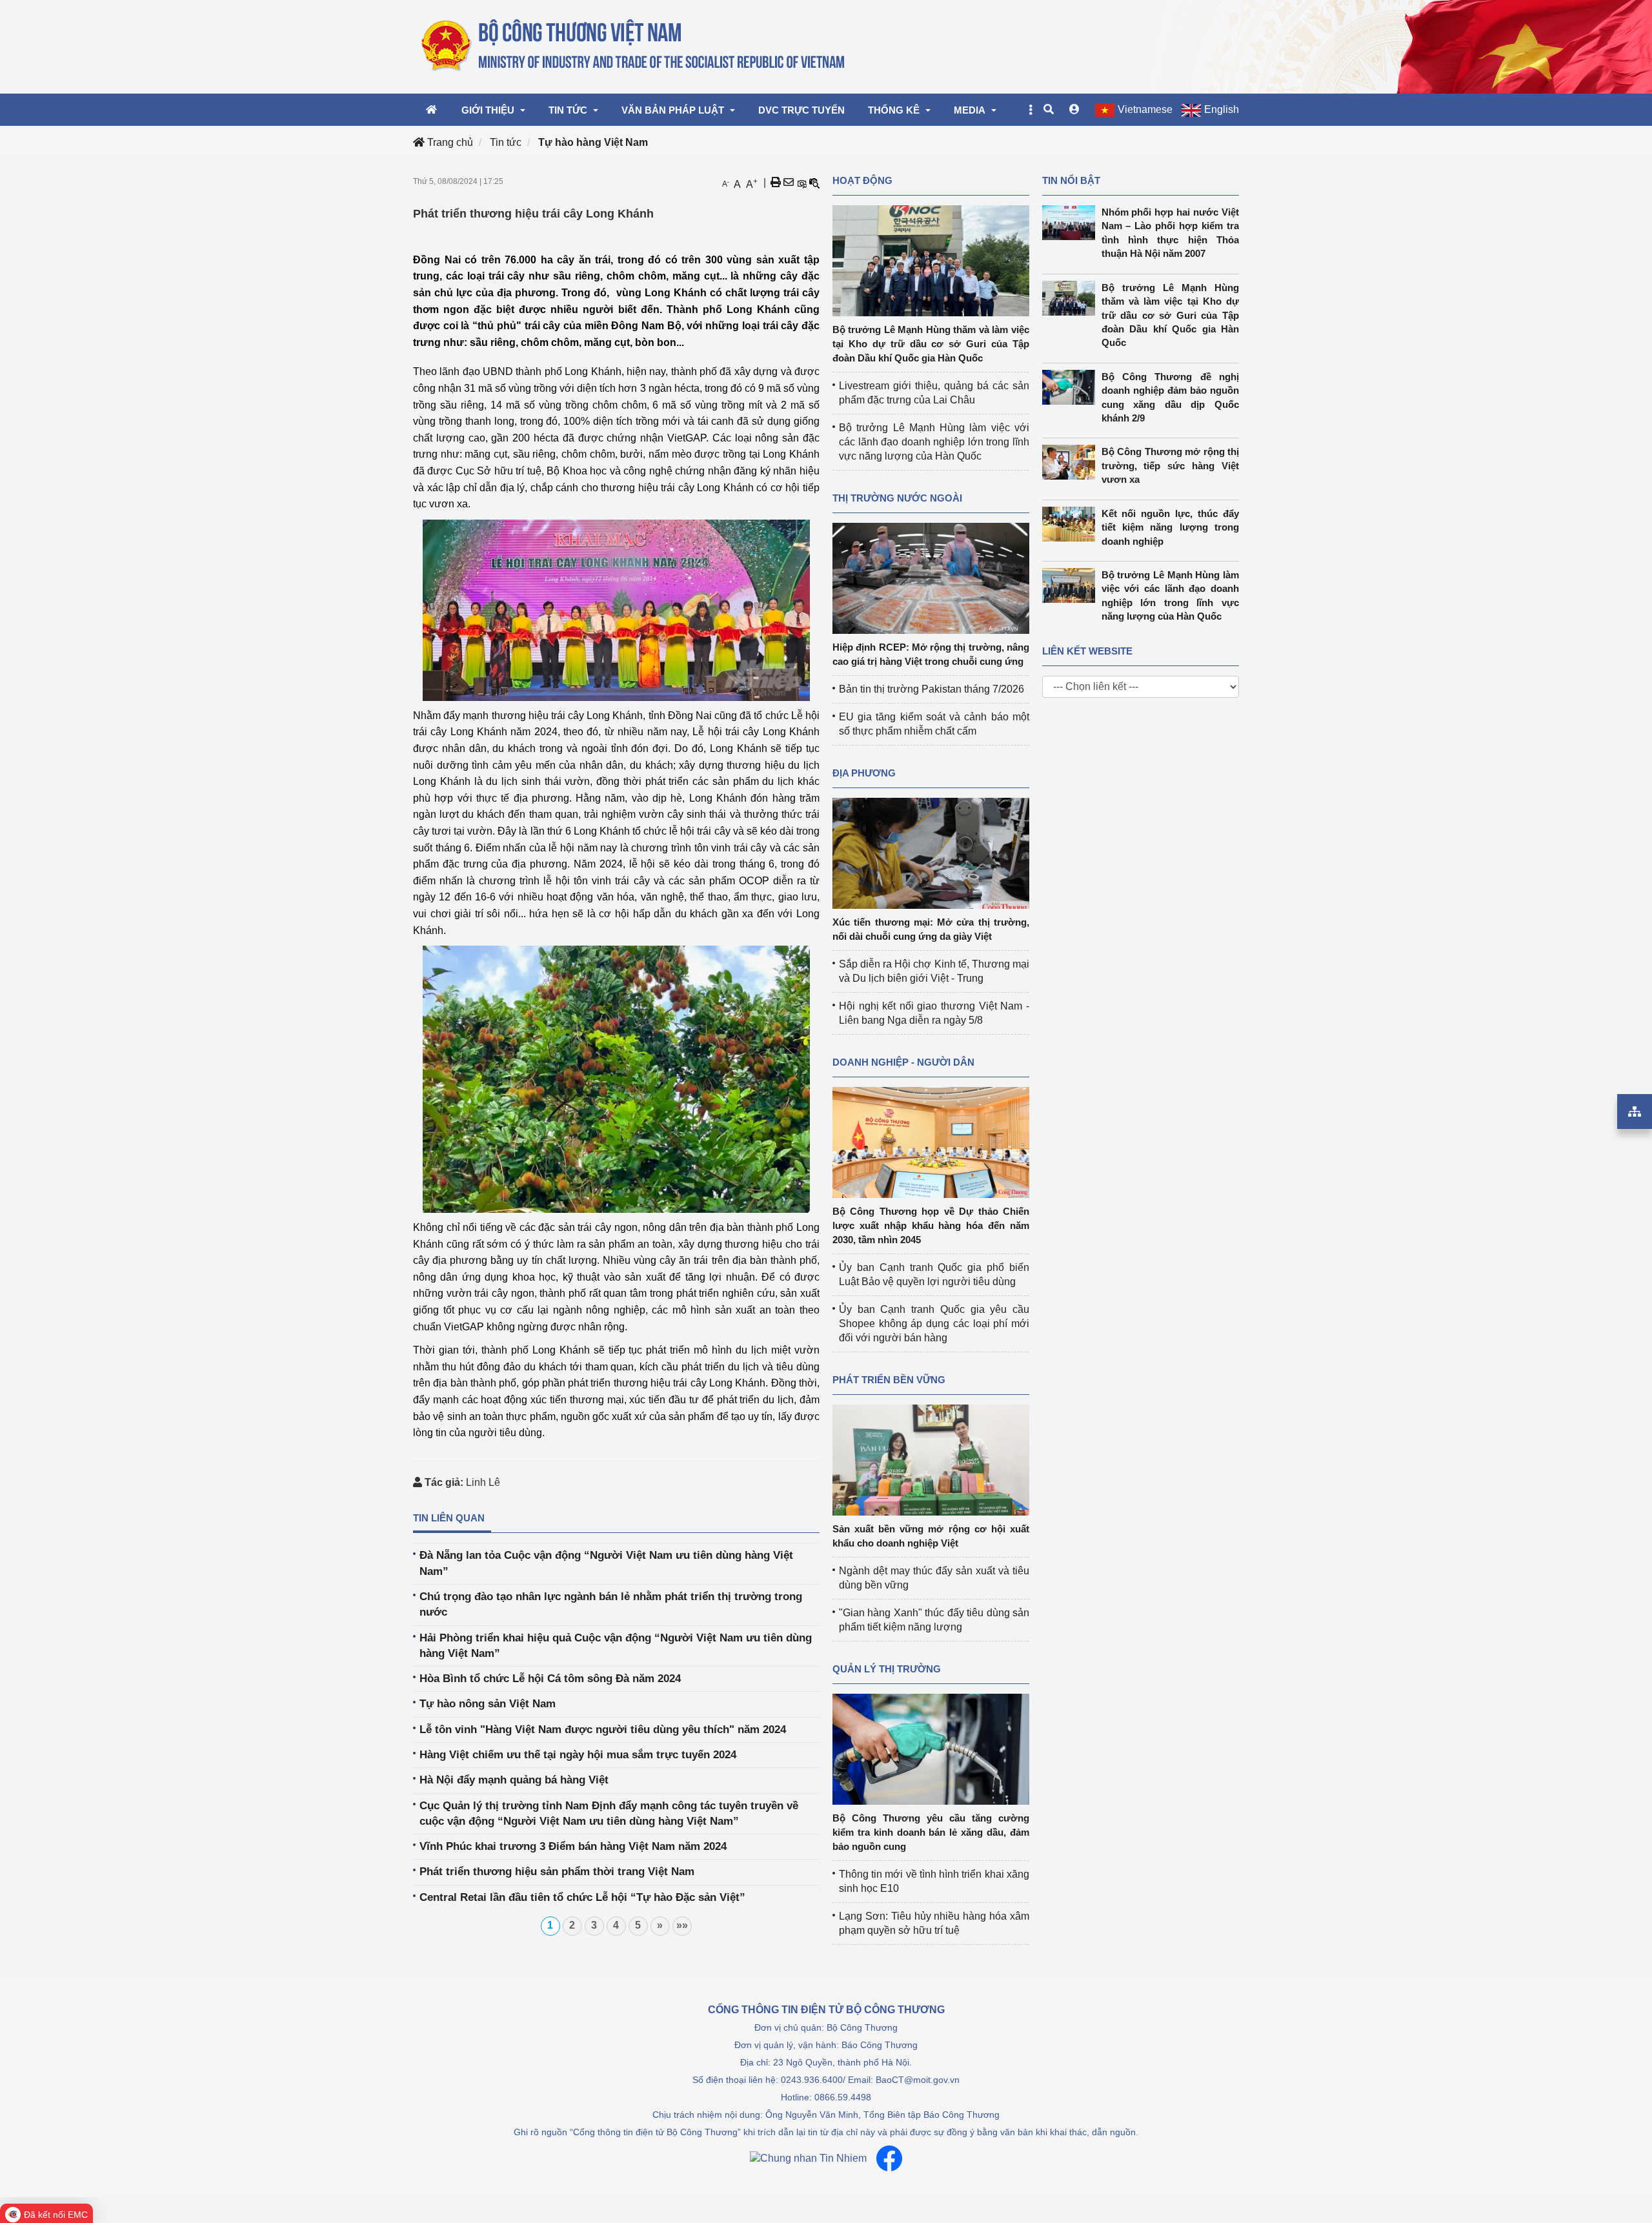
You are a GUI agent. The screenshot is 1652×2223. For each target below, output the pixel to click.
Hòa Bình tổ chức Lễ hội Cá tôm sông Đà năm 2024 (550, 1679)
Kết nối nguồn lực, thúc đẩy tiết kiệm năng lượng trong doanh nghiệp (1171, 527)
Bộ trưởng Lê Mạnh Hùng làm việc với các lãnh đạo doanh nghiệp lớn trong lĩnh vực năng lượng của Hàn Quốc (934, 442)
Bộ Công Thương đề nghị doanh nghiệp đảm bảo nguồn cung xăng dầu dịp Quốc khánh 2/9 (1171, 397)
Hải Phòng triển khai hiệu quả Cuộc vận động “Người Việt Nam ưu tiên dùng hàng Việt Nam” (616, 1646)
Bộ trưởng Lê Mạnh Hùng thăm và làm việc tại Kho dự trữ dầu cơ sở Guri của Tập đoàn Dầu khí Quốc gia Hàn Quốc (931, 344)
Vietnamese (1145, 109)
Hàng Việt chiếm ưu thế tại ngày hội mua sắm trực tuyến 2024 (578, 1755)
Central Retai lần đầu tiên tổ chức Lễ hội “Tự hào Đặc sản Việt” (582, 1897)
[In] (776, 183)
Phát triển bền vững (889, 1380)
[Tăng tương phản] (801, 183)
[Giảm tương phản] (814, 183)
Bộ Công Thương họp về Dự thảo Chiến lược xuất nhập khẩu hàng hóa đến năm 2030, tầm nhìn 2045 (931, 1225)
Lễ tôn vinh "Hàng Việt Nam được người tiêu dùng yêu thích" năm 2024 (603, 1730)
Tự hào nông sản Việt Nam (488, 1704)
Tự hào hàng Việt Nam (593, 142)
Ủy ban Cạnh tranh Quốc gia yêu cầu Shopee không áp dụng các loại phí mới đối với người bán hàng (934, 1324)
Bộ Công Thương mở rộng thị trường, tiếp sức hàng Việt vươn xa (1171, 465)
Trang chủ (449, 142)
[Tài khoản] (1074, 110)
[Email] (789, 183)
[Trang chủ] (634, 46)
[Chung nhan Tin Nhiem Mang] (808, 2159)
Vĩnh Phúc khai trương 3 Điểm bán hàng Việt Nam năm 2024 (573, 1846)
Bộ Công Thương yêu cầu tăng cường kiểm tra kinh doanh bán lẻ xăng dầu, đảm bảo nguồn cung (931, 1832)
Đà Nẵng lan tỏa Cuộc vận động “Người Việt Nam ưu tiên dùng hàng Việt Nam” (606, 1563)
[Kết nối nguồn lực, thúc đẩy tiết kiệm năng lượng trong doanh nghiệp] (1072, 524)
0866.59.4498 (843, 2097)
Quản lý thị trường (887, 1669)
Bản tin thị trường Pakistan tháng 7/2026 (932, 689)
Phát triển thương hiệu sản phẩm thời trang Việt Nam (557, 1872)
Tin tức (506, 142)
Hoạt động (862, 180)
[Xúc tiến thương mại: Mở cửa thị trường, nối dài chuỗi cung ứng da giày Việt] (931, 852)
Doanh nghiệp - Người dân (903, 1062)
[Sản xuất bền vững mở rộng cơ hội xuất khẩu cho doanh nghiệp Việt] (931, 1459)
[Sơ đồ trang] (1635, 1111)
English (1222, 109)
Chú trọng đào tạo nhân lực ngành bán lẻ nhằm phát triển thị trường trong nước (611, 1604)
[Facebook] (889, 2158)
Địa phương (864, 773)
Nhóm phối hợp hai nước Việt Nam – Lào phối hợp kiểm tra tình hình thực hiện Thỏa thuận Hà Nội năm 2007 (1171, 233)
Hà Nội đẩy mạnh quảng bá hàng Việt (514, 1780)
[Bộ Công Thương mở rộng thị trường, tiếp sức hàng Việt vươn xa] (1072, 462)
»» (682, 1925)
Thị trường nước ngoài (897, 498)
